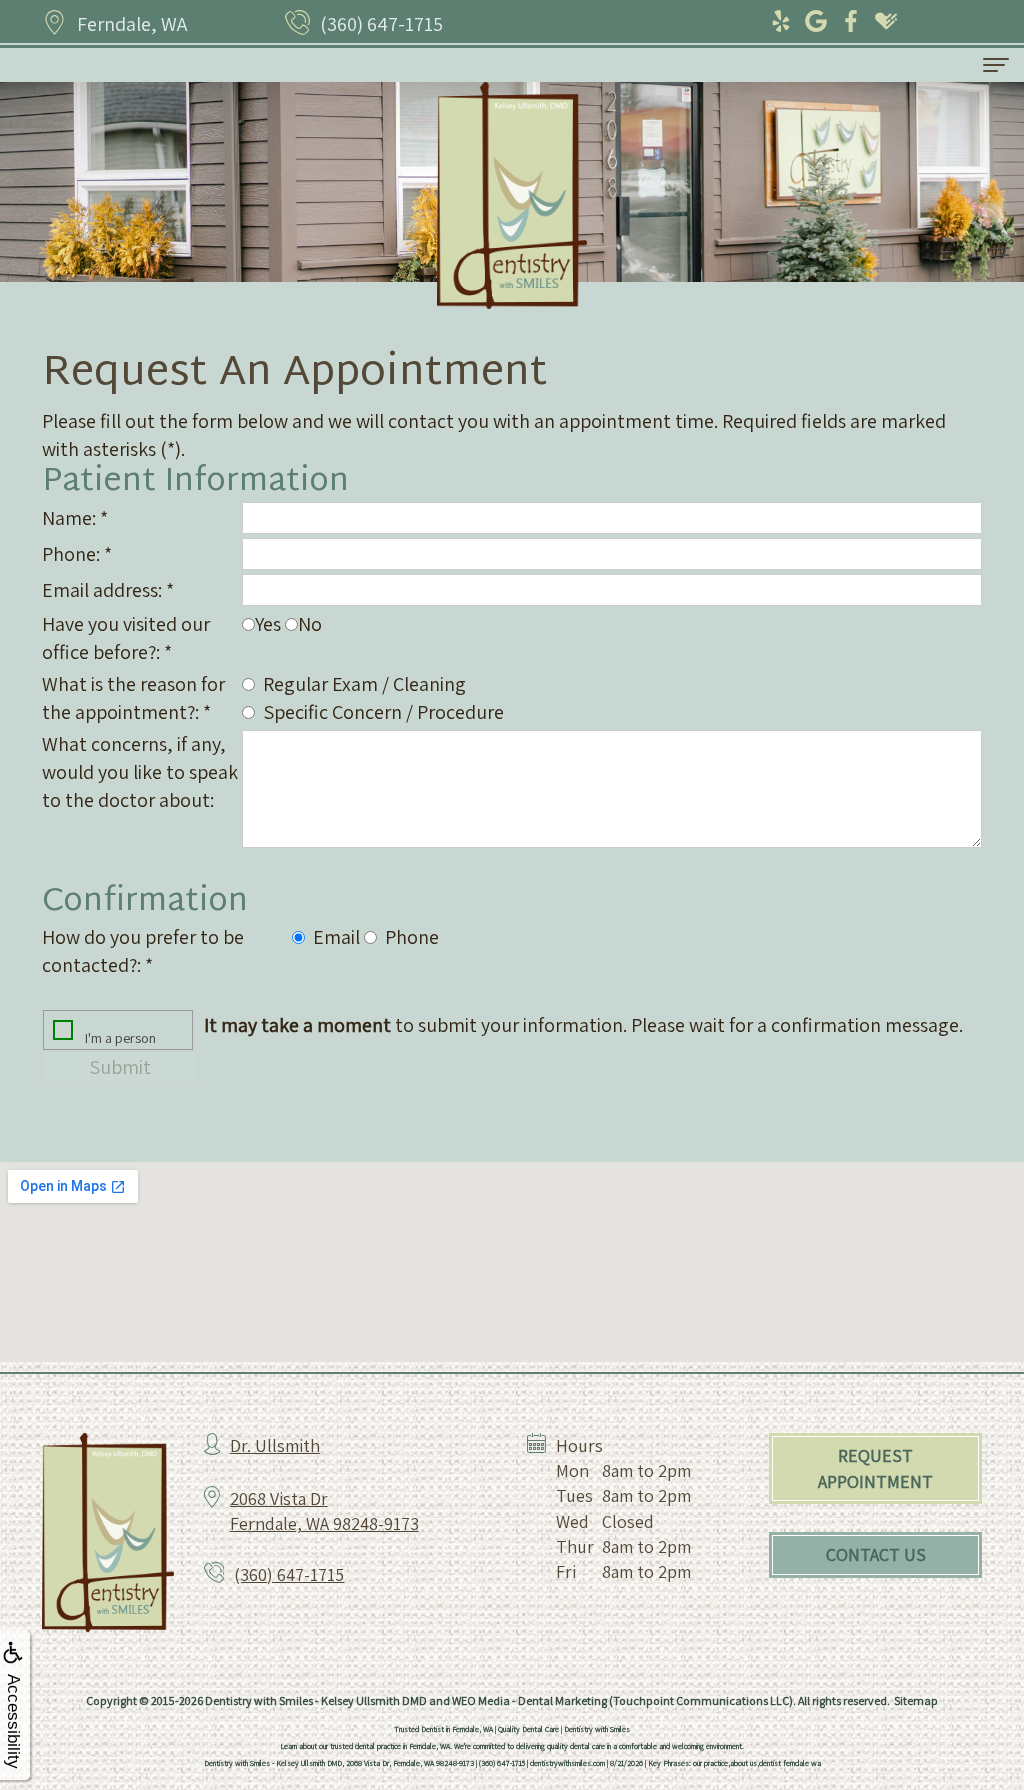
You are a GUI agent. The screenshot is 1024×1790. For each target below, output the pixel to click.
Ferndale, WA (132, 24)
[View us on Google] (817, 22)
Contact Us (876, 1554)
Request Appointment (875, 1468)
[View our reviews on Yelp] (782, 22)
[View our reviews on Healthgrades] (887, 22)
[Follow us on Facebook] (852, 22)
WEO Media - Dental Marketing (529, 1700)
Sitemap (916, 1700)
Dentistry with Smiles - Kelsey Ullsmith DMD (316, 1700)
